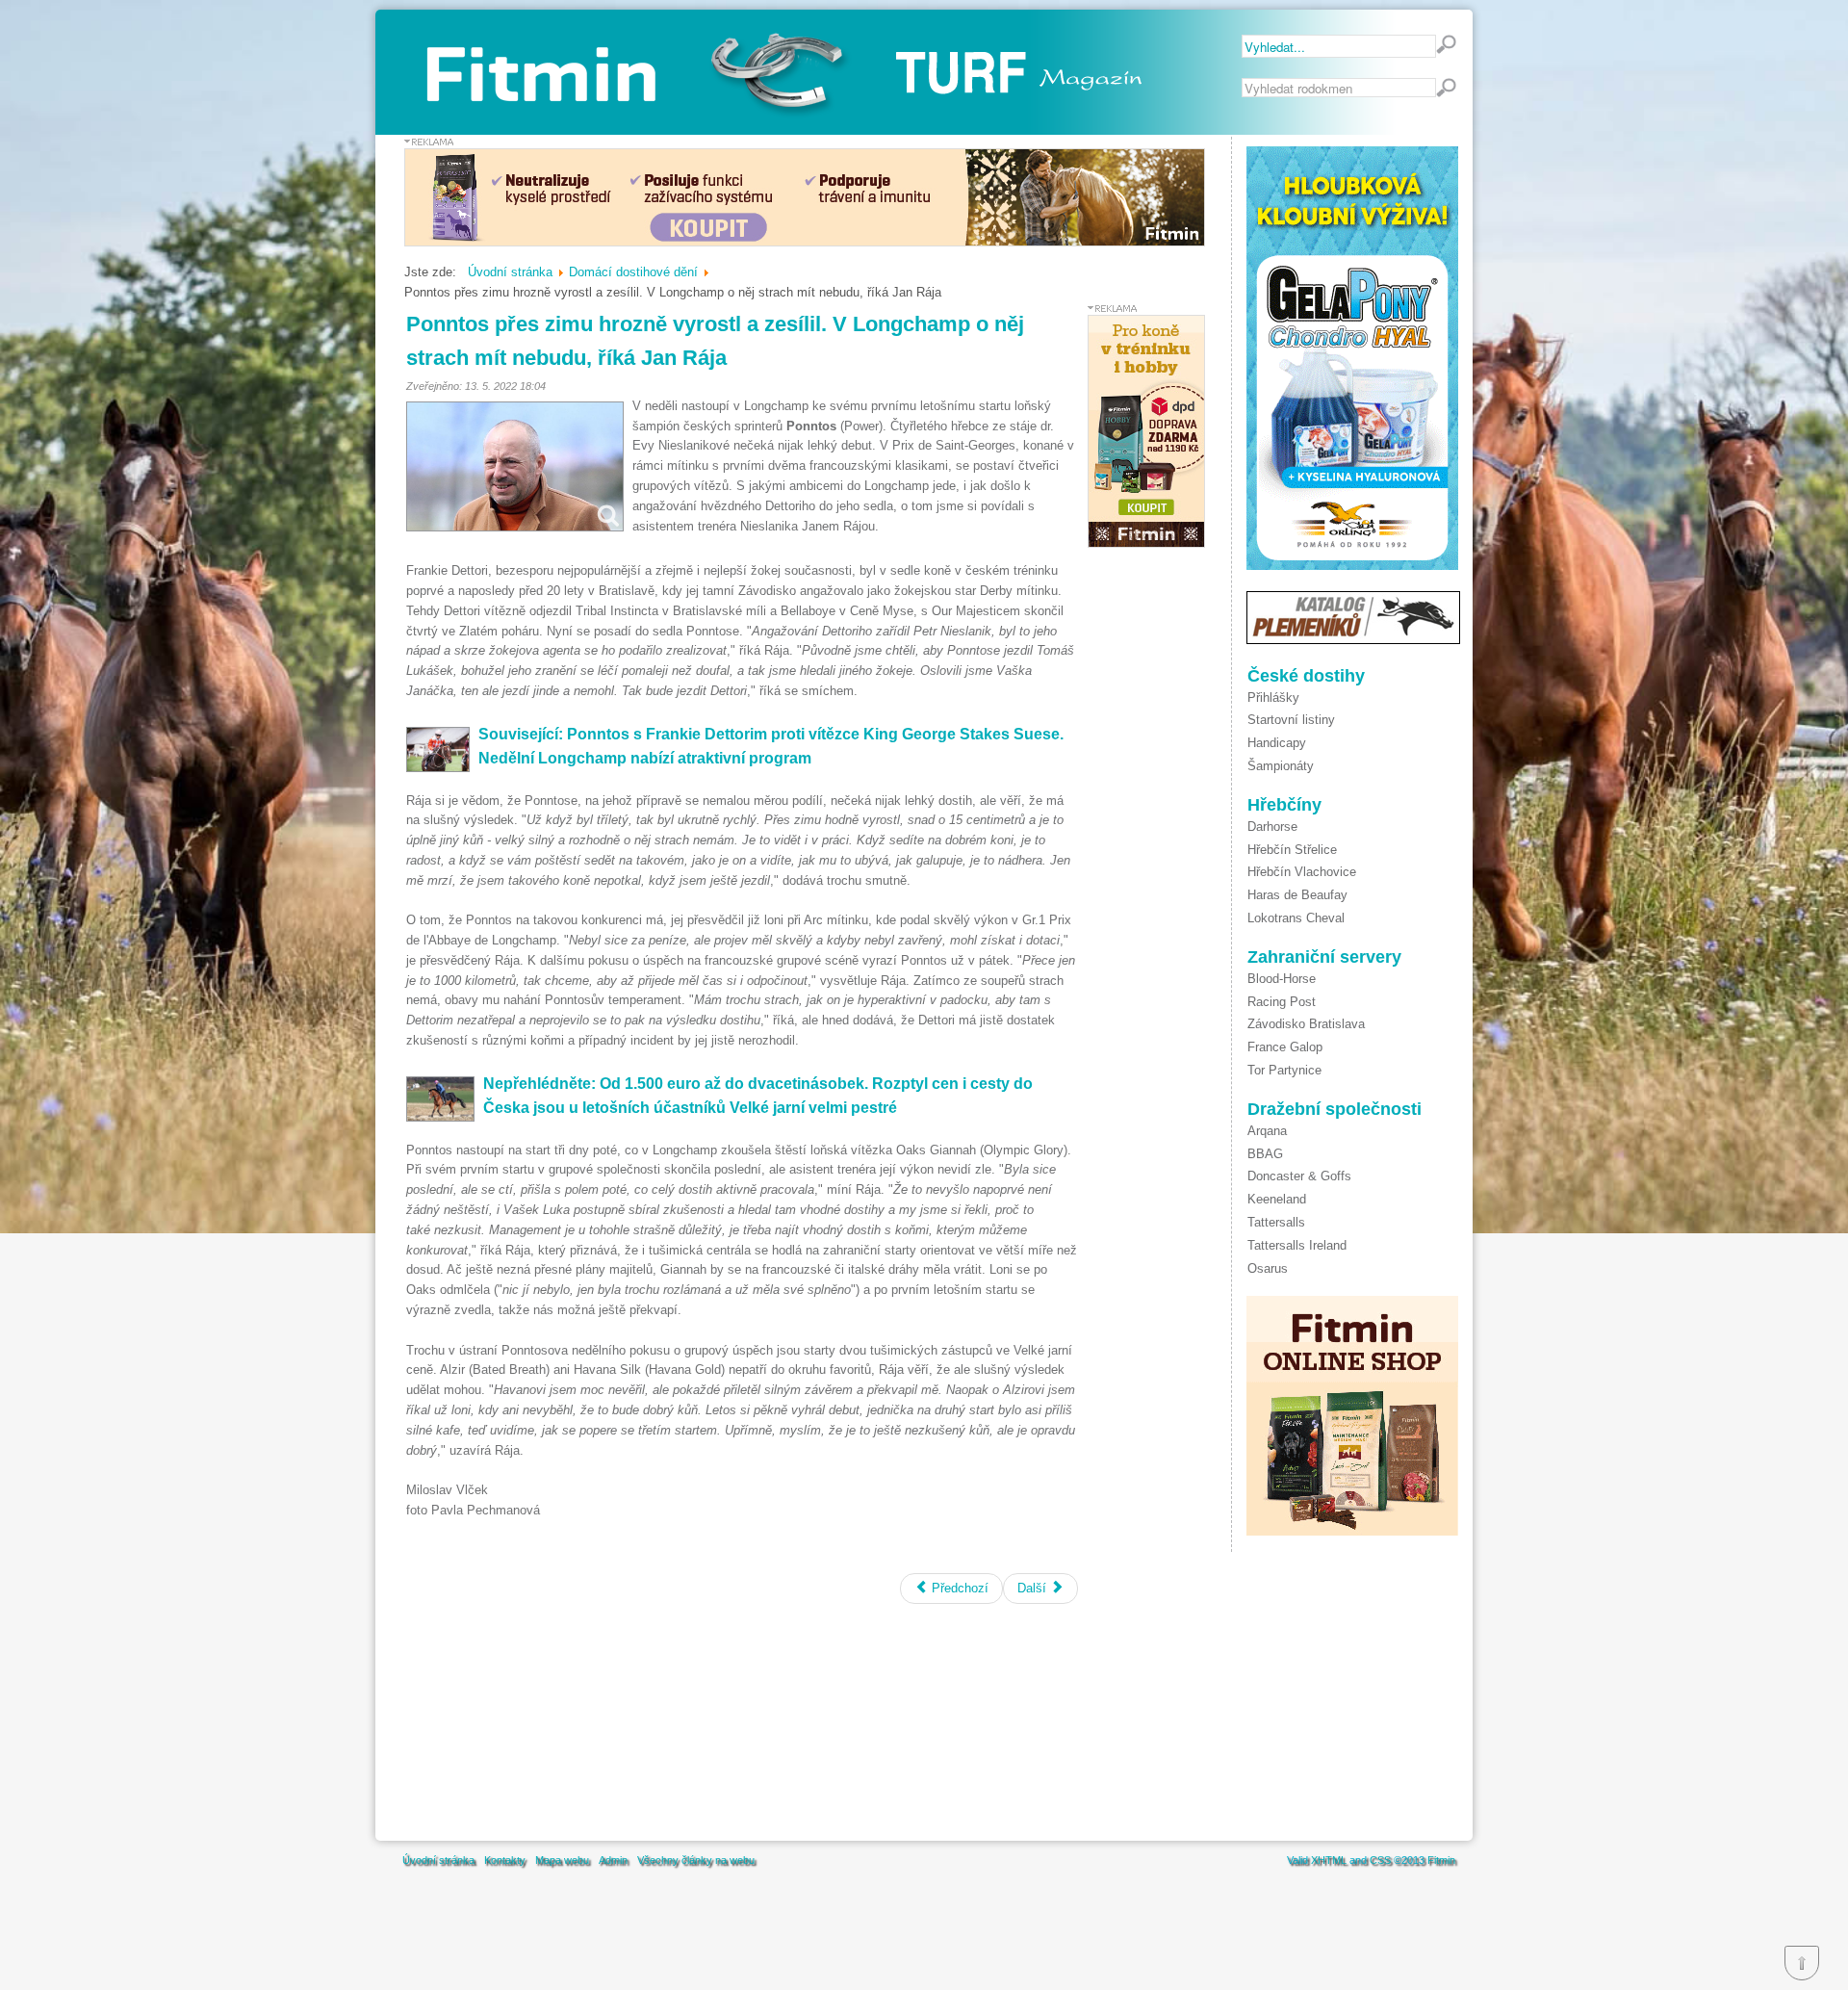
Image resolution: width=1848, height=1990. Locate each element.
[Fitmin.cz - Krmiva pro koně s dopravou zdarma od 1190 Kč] (1146, 543)
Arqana (1267, 1131)
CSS (1380, 1860)
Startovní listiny (1291, 720)
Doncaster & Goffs (1299, 1176)
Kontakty (505, 1860)
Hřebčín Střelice (1292, 850)
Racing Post (1282, 1002)
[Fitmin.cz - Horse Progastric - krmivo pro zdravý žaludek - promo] (805, 242)
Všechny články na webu (696, 1860)
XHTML (1329, 1860)
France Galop (1285, 1047)
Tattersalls (1276, 1222)
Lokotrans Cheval (1296, 918)
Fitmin (1441, 1860)
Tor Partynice (1284, 1070)
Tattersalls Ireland (1297, 1245)
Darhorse (1272, 827)
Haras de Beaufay (1297, 895)
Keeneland (1277, 1199)
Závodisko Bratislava (1306, 1024)
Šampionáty (1281, 766)
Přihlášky (1273, 698)
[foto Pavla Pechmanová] (515, 466)
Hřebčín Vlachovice (1302, 872)
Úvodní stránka (438, 1860)
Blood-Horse (1282, 979)
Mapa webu (562, 1860)
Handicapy (1277, 743)
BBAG (1265, 1154)
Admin (613, 1860)
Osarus (1268, 1268)
